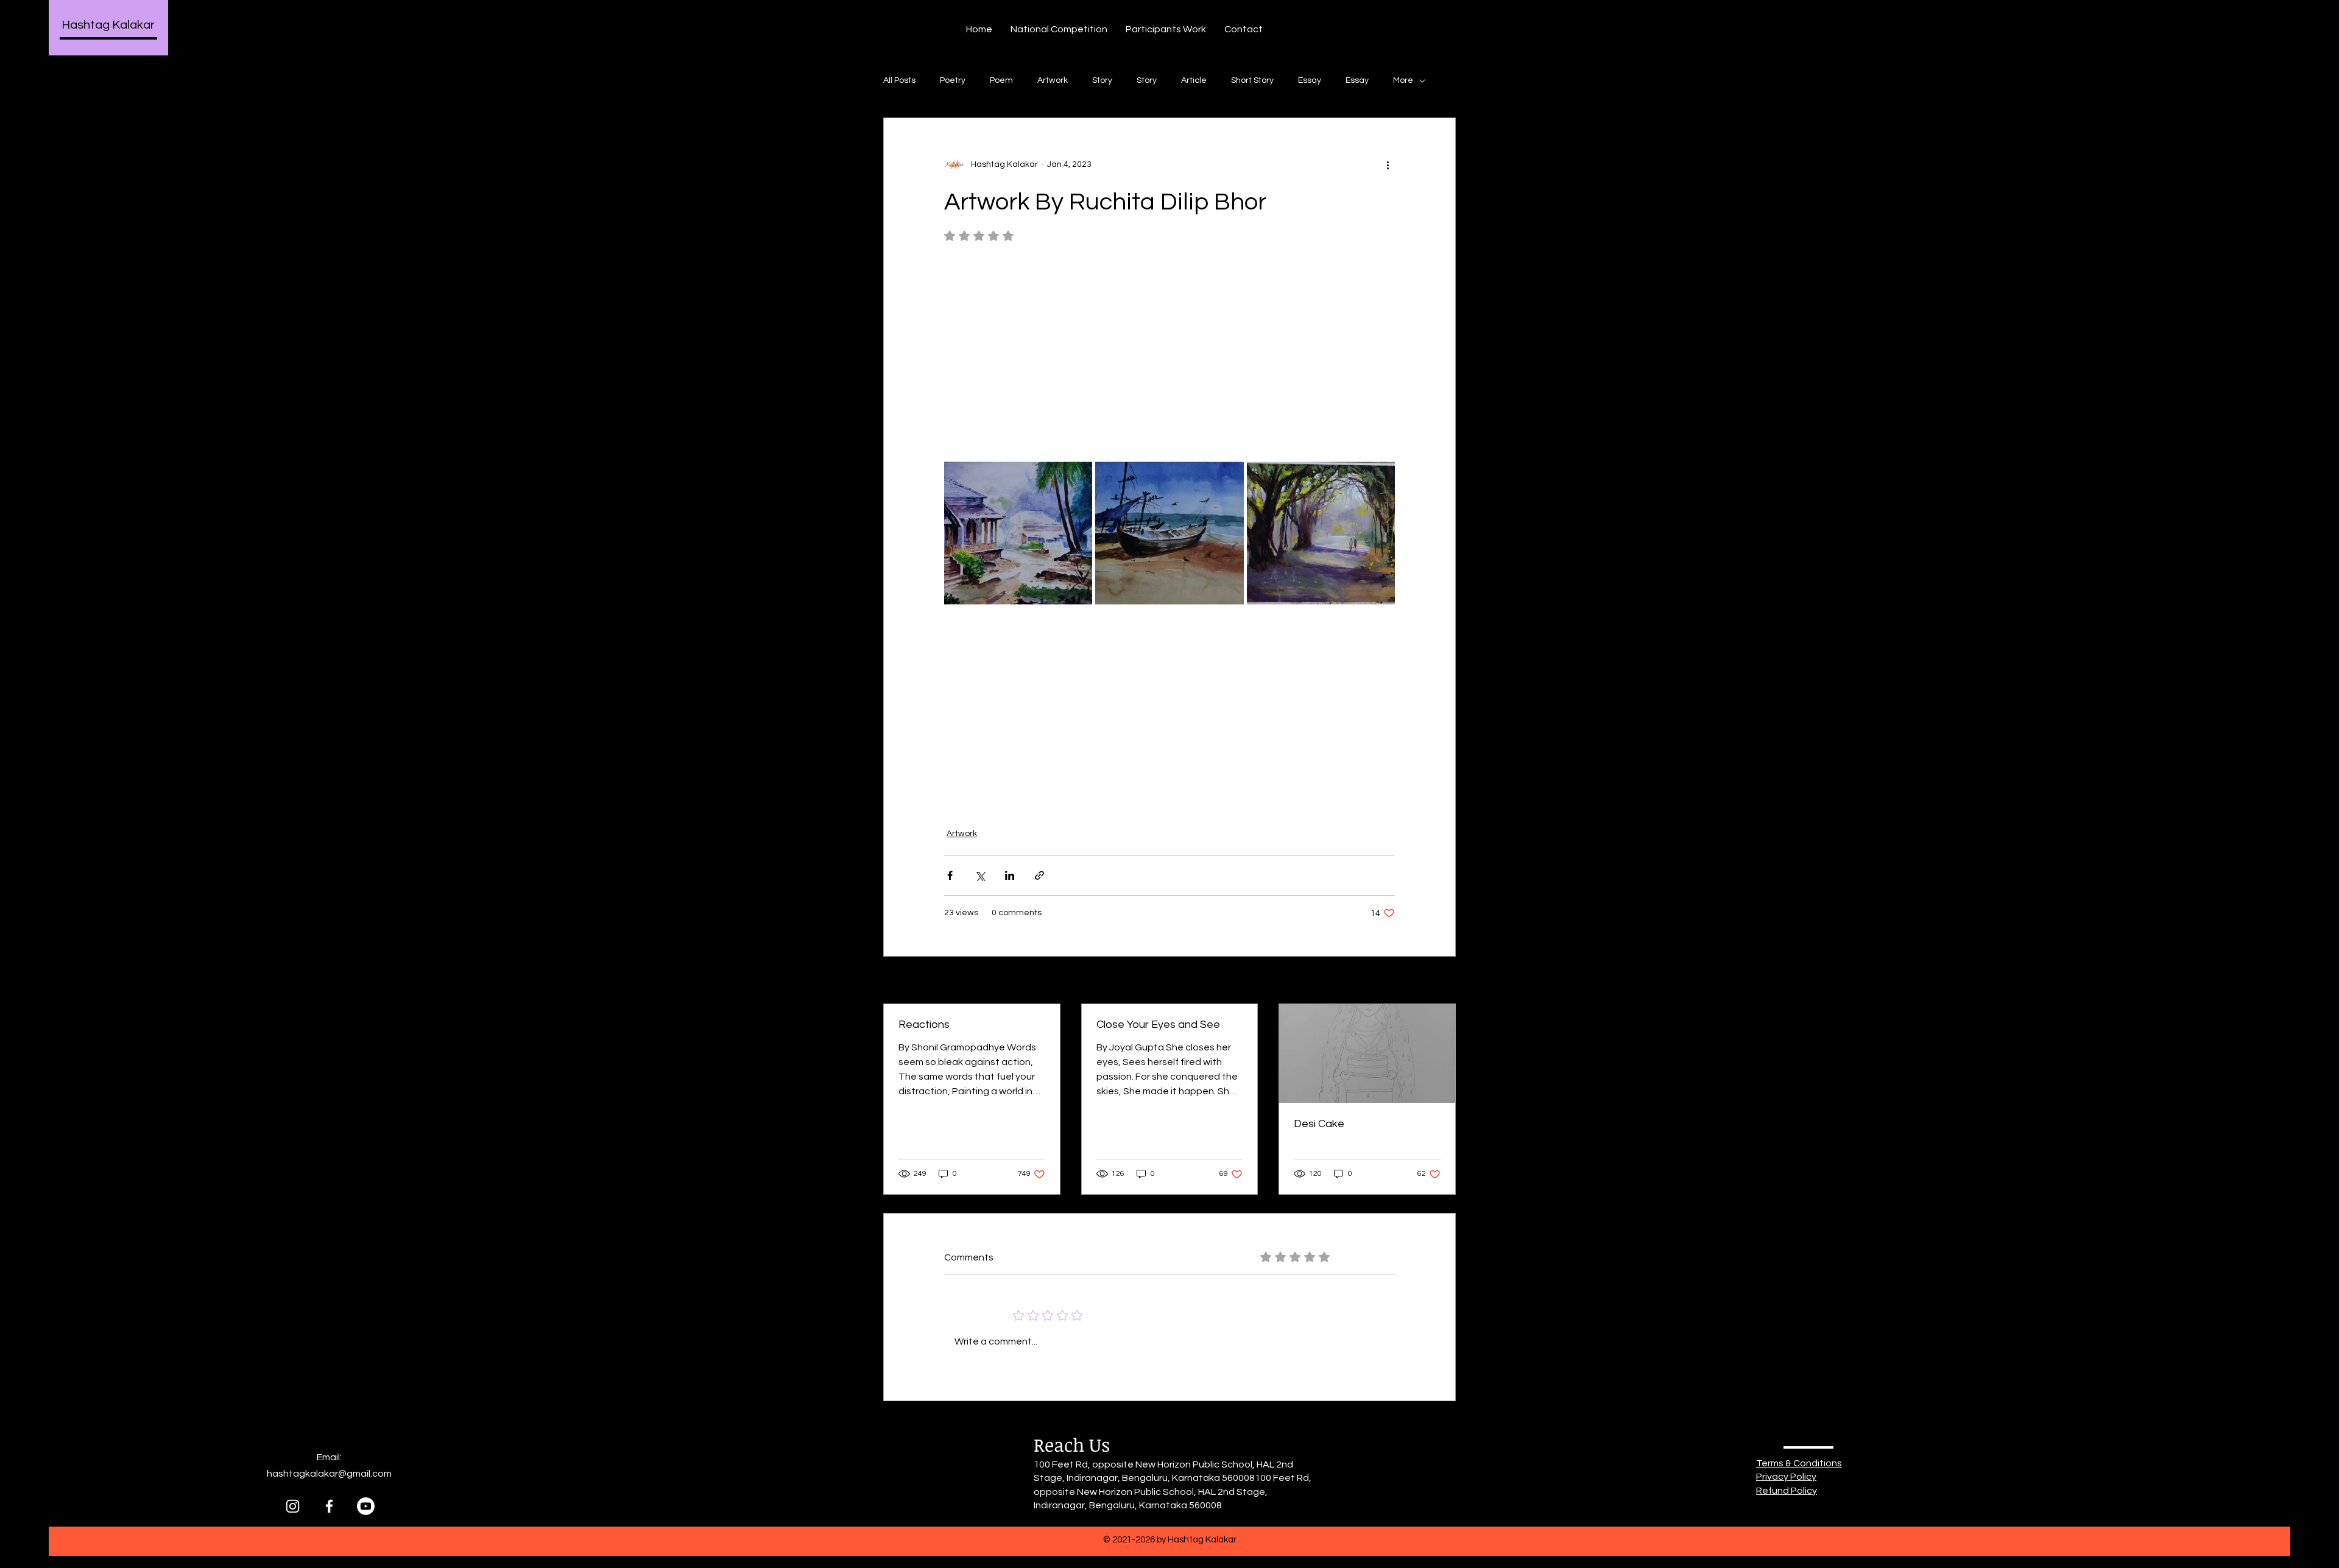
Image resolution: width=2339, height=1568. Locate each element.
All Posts (899, 80)
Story (1102, 80)
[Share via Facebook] (950, 875)
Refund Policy (1787, 1491)
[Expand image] (1018, 533)
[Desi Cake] (1367, 1053)
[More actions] (1388, 164)
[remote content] (1169, 356)
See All (1442, 981)
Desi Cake (1319, 1124)
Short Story (1252, 80)
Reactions (924, 1025)
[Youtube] (366, 1506)
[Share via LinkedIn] (1010, 875)
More (1403, 80)
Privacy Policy (1786, 1477)
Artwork (1053, 80)
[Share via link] (1039, 875)
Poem (1001, 80)
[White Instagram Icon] (293, 1506)
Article (1194, 80)
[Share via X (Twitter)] (980, 875)
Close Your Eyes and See (1158, 1025)
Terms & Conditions (1799, 1463)
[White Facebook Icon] (329, 1506)
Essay (1310, 80)
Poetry (953, 80)
